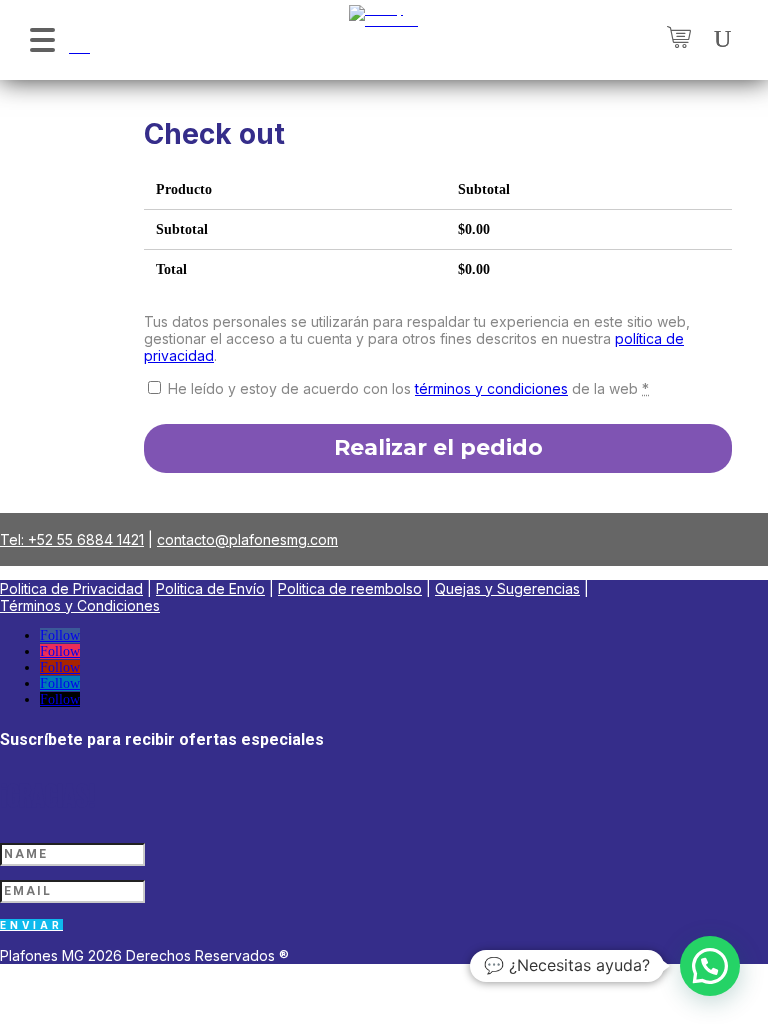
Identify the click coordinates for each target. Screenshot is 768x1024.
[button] (42, 37)
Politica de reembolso (350, 588)
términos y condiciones (491, 388)
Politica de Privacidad (71, 588)
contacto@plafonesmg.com (247, 539)
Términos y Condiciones (80, 605)
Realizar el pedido (438, 447)
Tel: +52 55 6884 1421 (72, 539)
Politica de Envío (210, 588)
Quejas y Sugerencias (507, 588)
